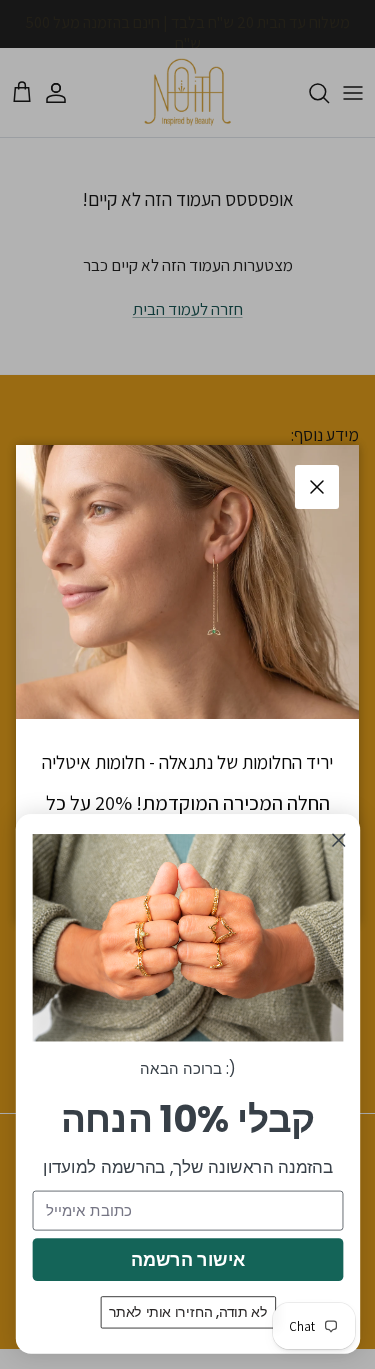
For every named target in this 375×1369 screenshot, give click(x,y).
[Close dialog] (338, 840)
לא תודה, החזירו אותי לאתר (187, 1311)
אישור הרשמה (187, 1259)
